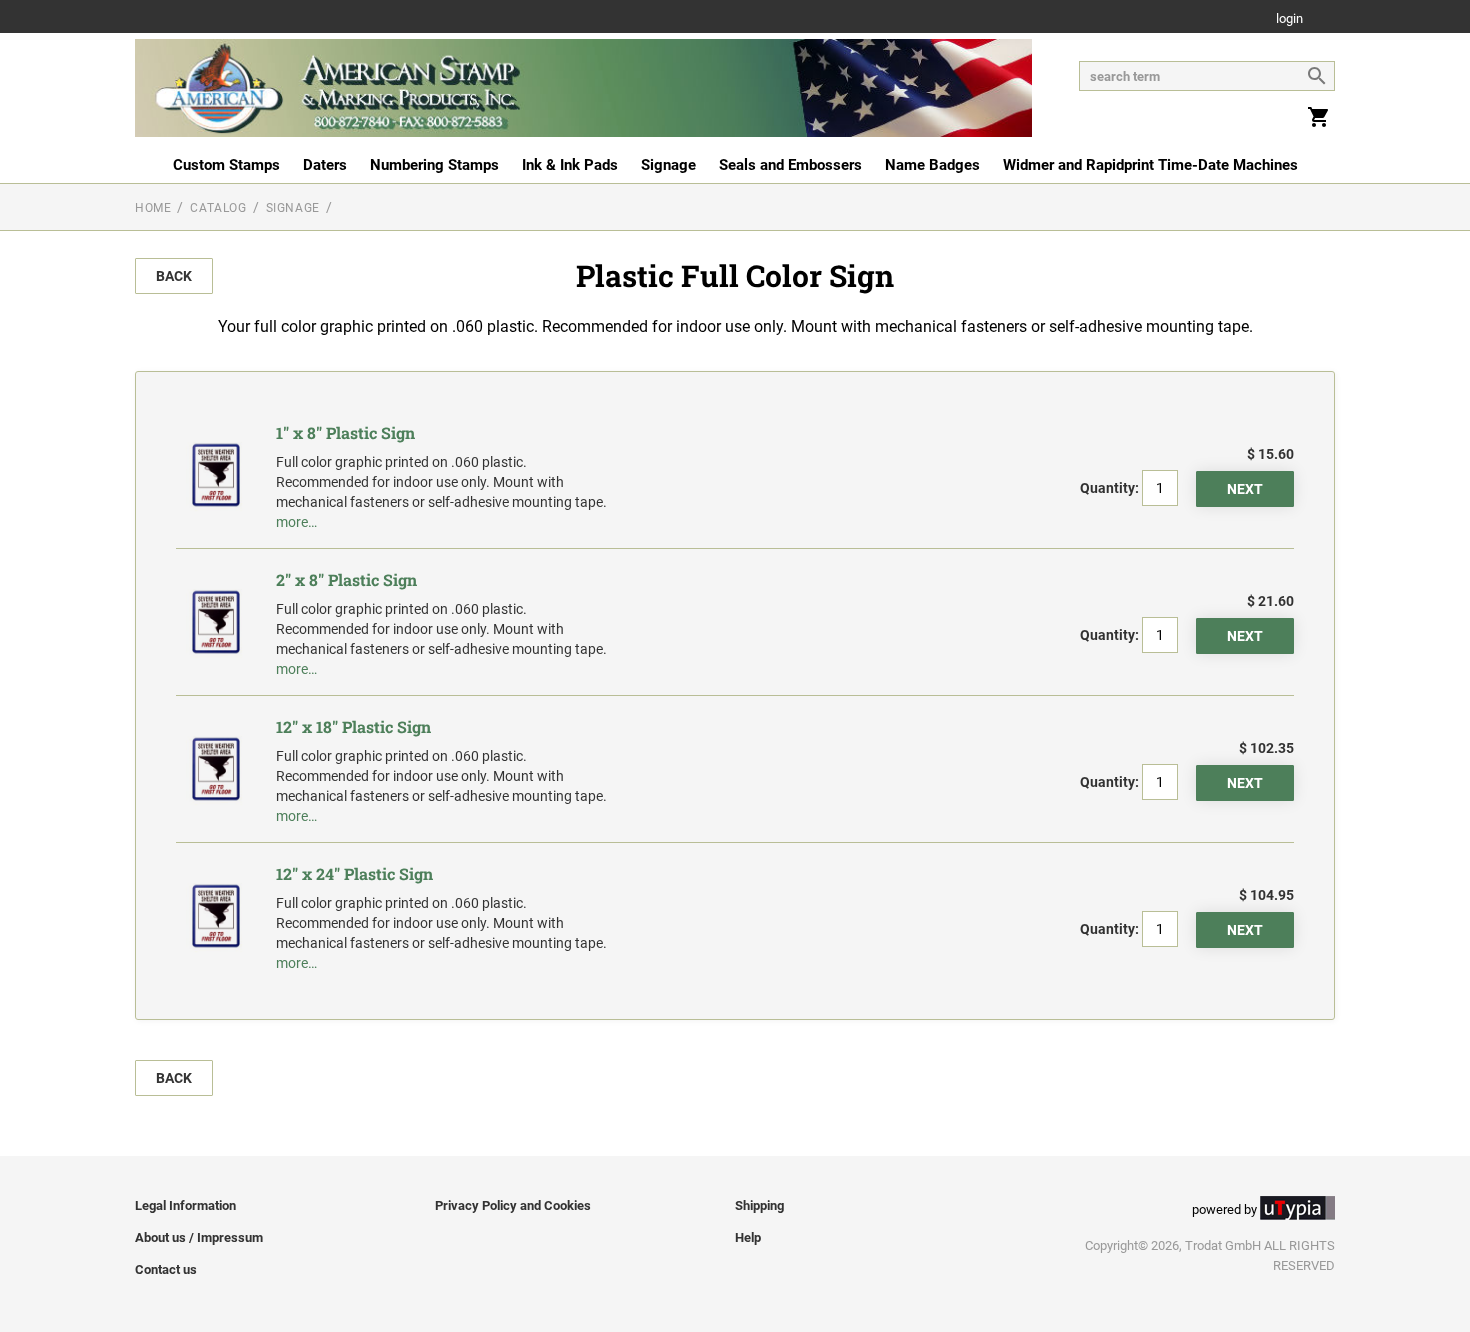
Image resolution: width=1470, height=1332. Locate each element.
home (153, 208)
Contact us (166, 1269)
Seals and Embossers (790, 165)
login (1289, 19)
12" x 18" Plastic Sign (353, 726)
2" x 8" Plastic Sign (346, 579)
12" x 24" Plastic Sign (354, 873)
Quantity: (1109, 488)
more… (296, 522)
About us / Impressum (199, 1237)
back (174, 276)
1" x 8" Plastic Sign (345, 432)
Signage (668, 165)
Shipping (759, 1205)
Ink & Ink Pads (570, 165)
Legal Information (185, 1205)
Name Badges (932, 165)
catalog (218, 208)
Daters (325, 165)
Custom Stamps (226, 165)
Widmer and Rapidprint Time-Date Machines (1150, 165)
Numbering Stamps (434, 165)
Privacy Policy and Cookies (513, 1205)
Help (748, 1237)
